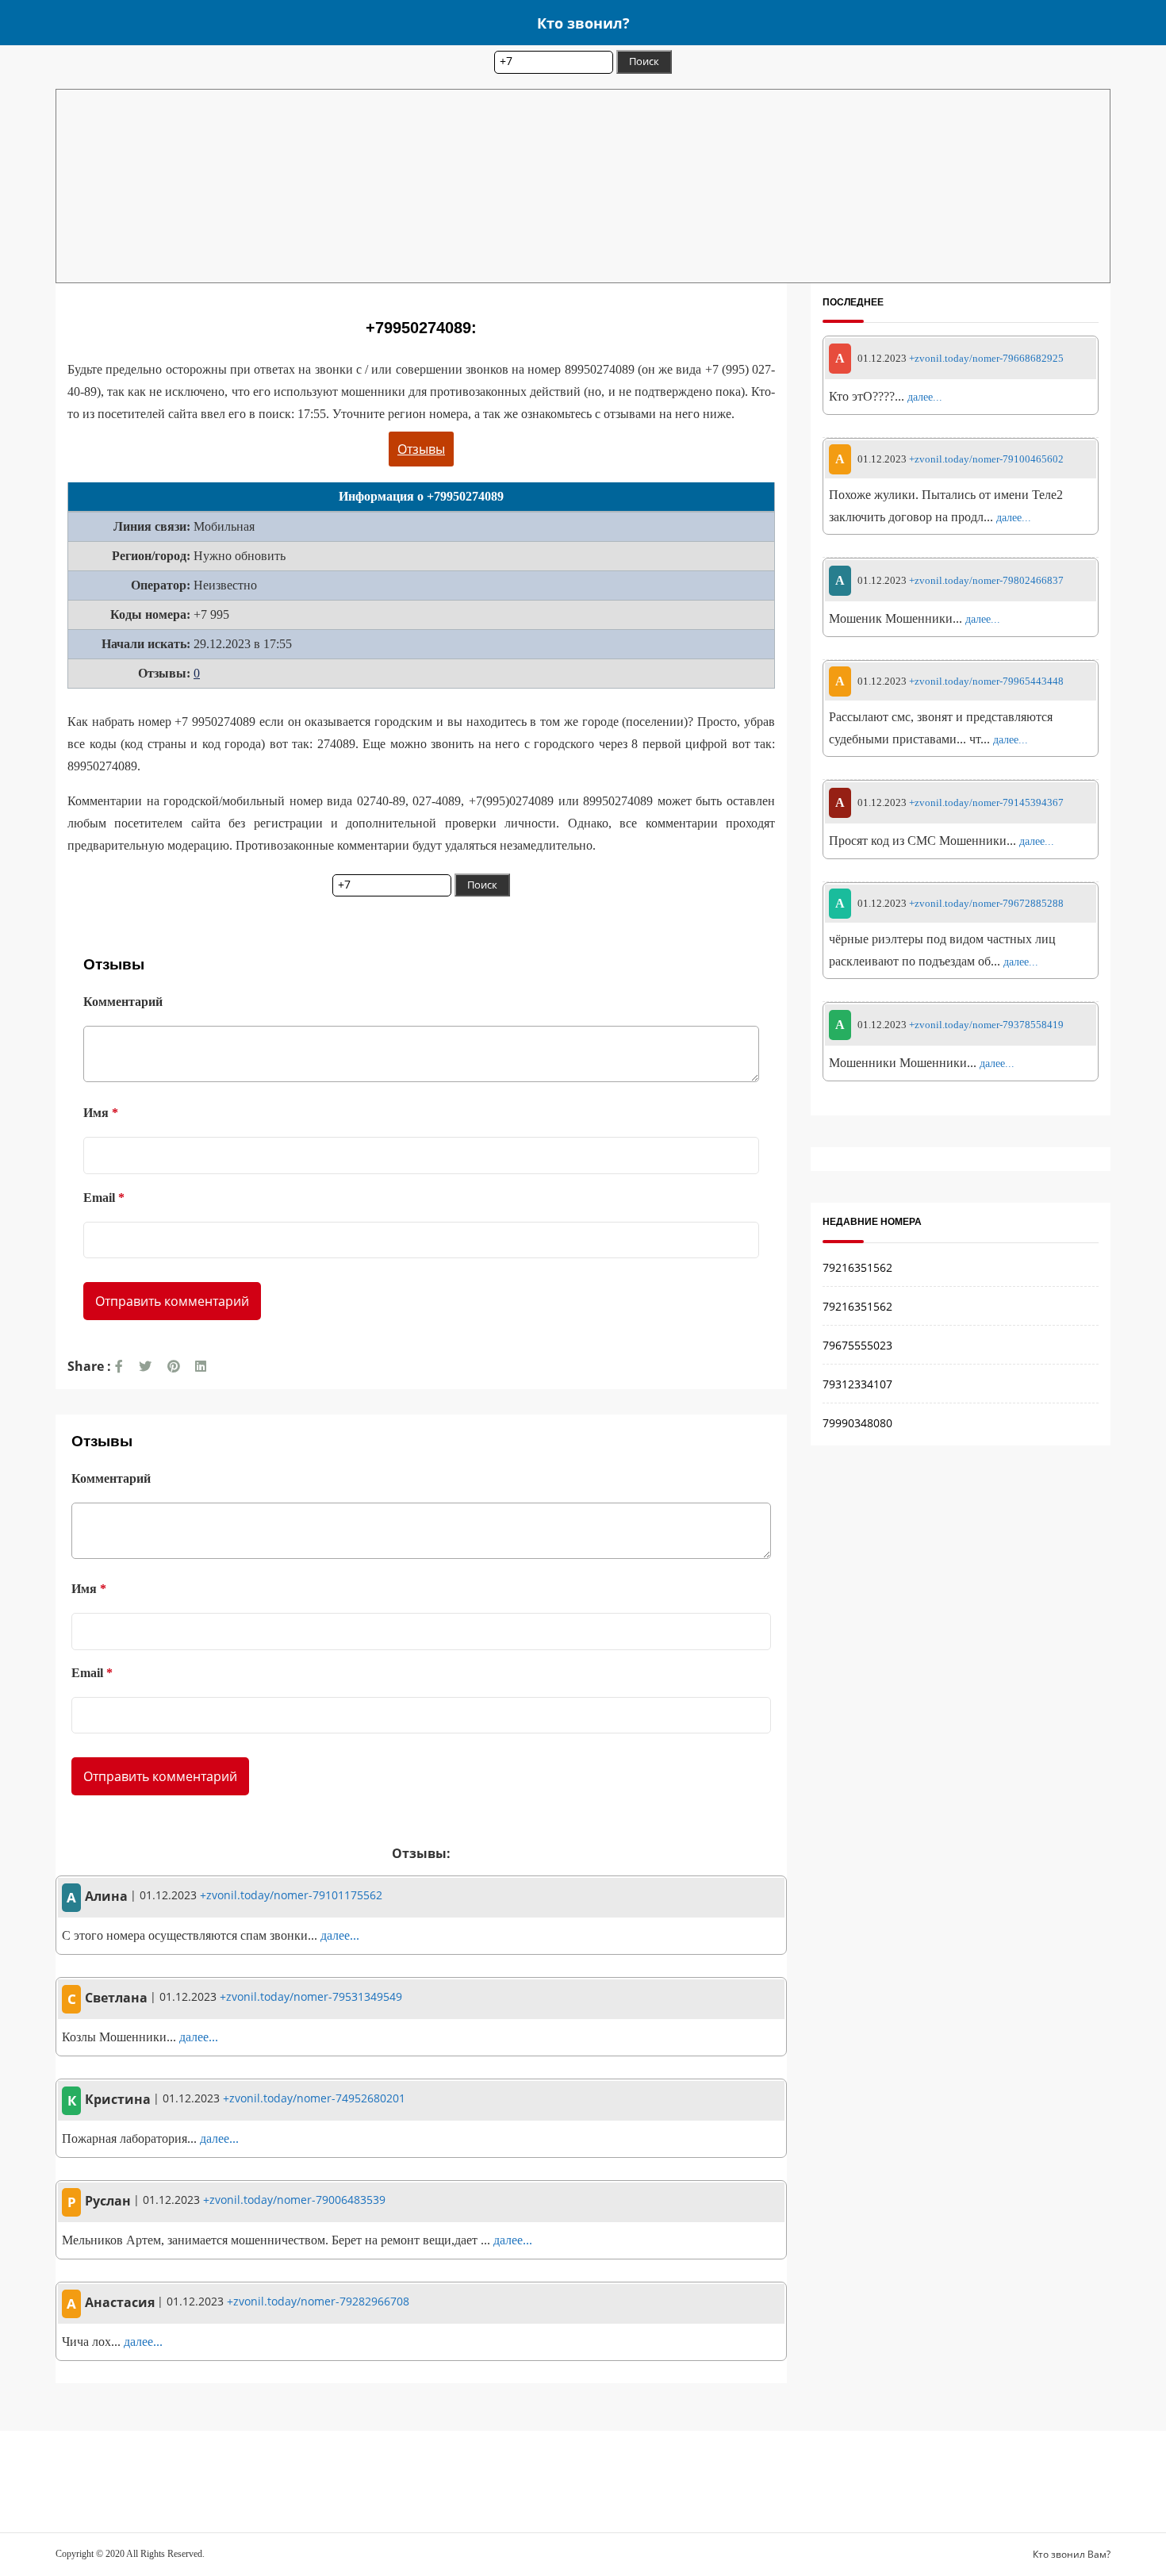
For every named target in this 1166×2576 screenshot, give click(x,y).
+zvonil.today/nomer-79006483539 (294, 2200)
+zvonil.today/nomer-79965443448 (986, 682)
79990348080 (857, 1423)
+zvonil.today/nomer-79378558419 (986, 1025)
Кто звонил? (583, 23)
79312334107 (857, 1384)
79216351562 (857, 1267)
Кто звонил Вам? (1072, 2554)
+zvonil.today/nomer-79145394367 (986, 802)
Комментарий (123, 1002)
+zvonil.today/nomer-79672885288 (986, 904)
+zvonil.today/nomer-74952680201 (314, 2098)
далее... (340, 1935)
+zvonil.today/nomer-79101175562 (291, 1895)
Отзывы (421, 449)
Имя (101, 1113)
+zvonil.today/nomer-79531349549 (311, 1996)
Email (104, 1198)
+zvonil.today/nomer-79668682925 (986, 358)
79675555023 (857, 1345)
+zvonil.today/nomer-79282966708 (318, 2301)
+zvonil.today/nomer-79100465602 (986, 460)
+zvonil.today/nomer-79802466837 (986, 580)
